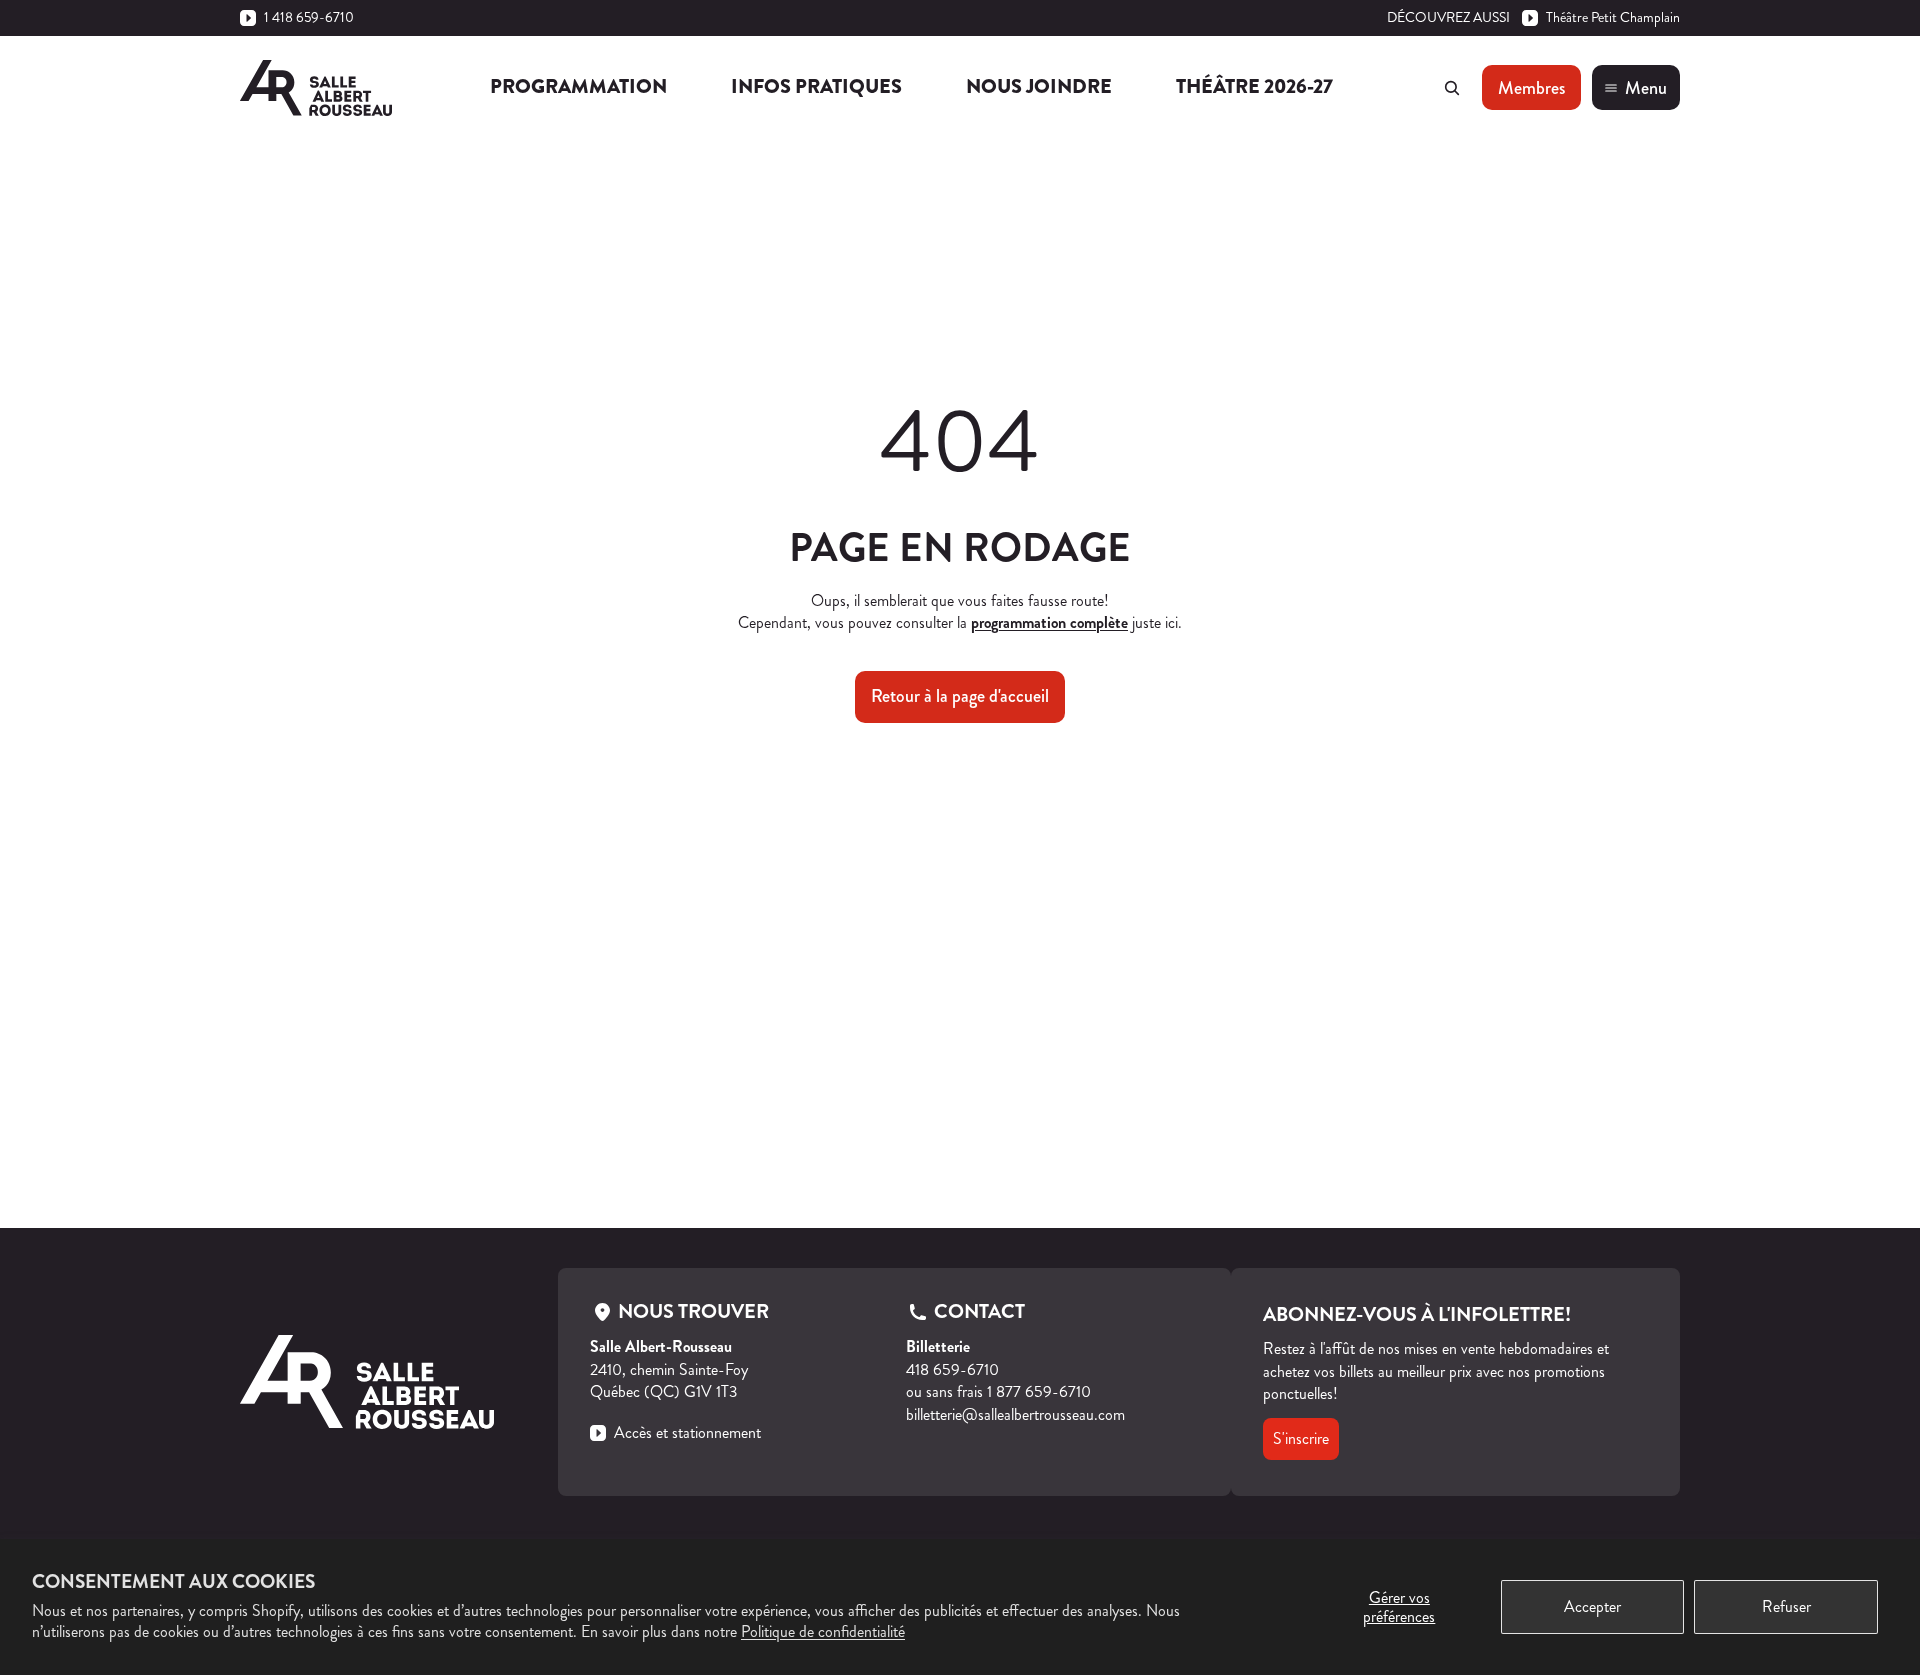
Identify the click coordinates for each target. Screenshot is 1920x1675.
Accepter (1592, 1606)
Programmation (578, 86)
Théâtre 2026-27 (1254, 86)
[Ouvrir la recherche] (1452, 88)
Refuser (1786, 1606)
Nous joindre (1039, 86)
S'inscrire (1301, 1438)
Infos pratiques (816, 86)
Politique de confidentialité (823, 1631)
